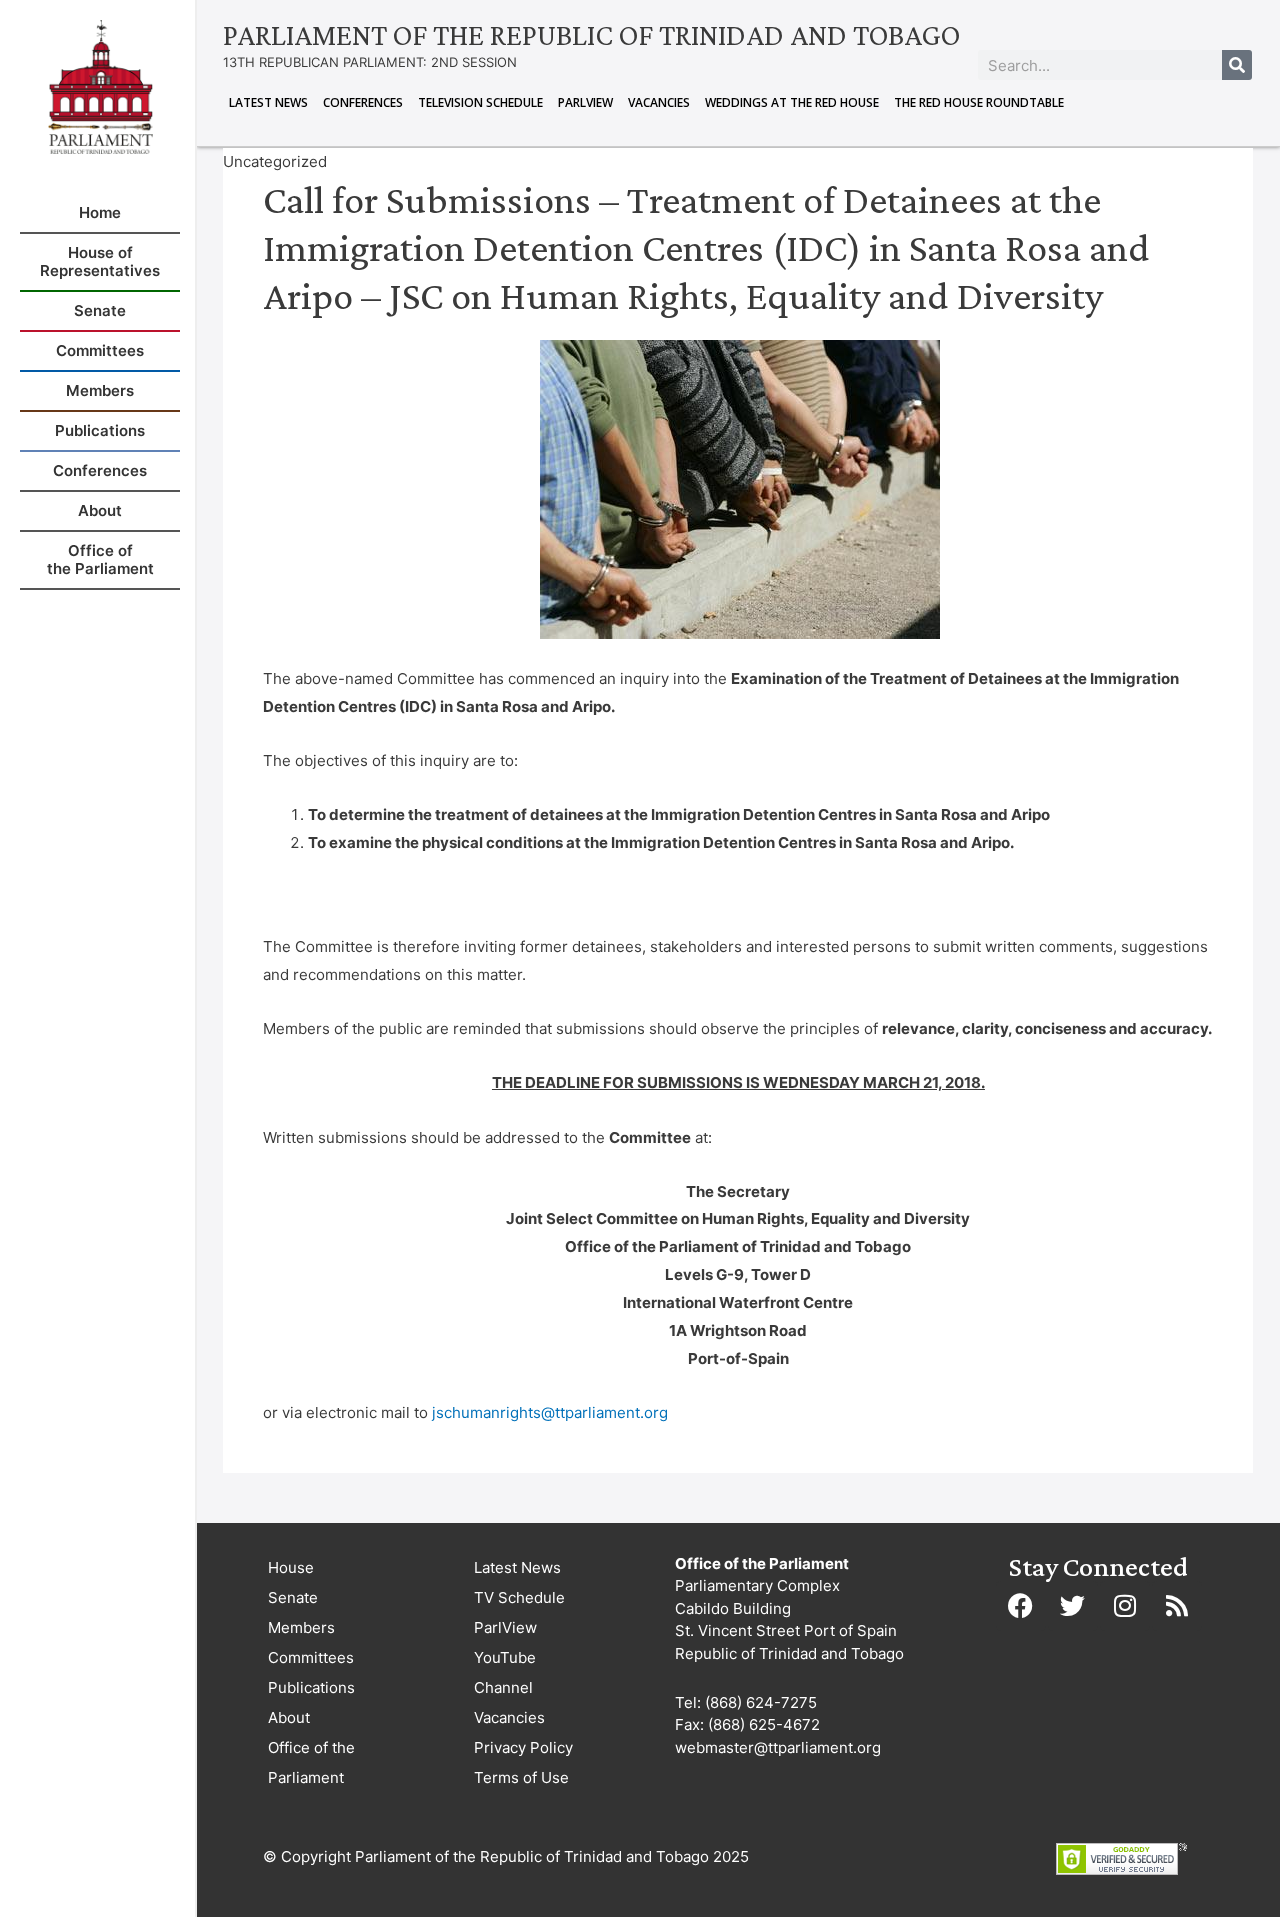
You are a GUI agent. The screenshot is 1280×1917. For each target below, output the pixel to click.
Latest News (268, 102)
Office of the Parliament (311, 1762)
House (291, 1567)
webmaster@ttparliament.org (778, 1747)
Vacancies (659, 102)
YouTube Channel (505, 1672)
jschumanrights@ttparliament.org (550, 1412)
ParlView (585, 102)
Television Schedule (480, 102)
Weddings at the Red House (792, 102)
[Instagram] (1125, 1606)
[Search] (1237, 65)
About (289, 1717)
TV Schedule (519, 1597)
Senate (293, 1597)
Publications (311, 1687)
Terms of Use (521, 1777)
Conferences (363, 102)
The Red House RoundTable (979, 102)
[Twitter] (1073, 1606)
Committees (311, 1657)
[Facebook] (1021, 1606)
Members (301, 1627)
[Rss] (1177, 1606)
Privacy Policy (523, 1747)
